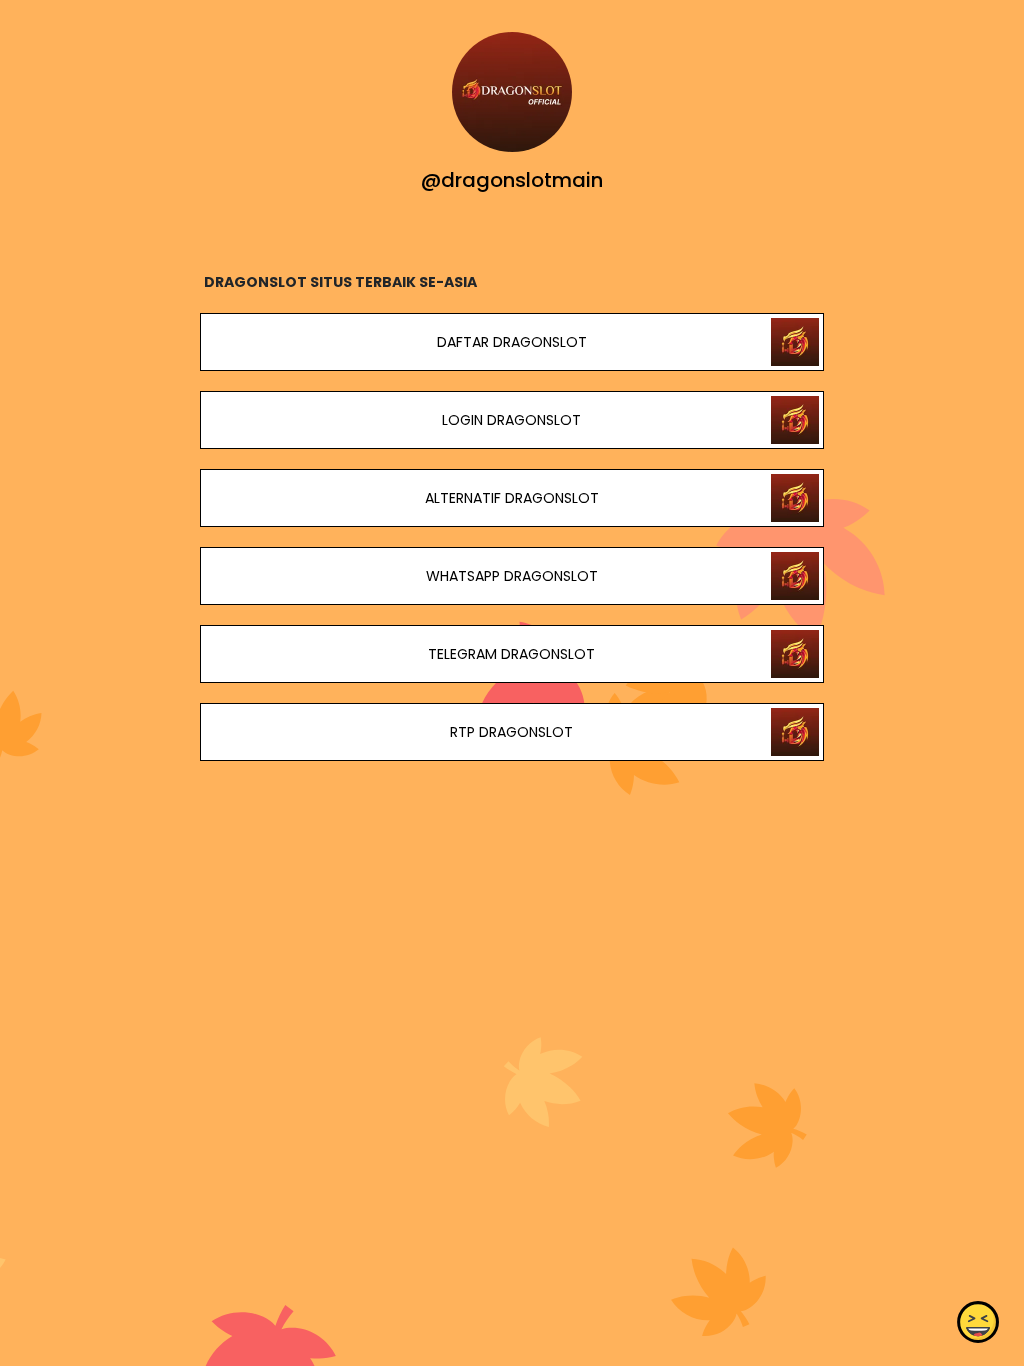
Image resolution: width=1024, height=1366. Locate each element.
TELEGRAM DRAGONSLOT (511, 654)
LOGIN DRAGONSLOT (511, 420)
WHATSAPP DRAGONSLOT (512, 576)
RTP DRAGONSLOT (511, 732)
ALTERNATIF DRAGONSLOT (512, 498)
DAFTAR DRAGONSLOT (512, 342)
